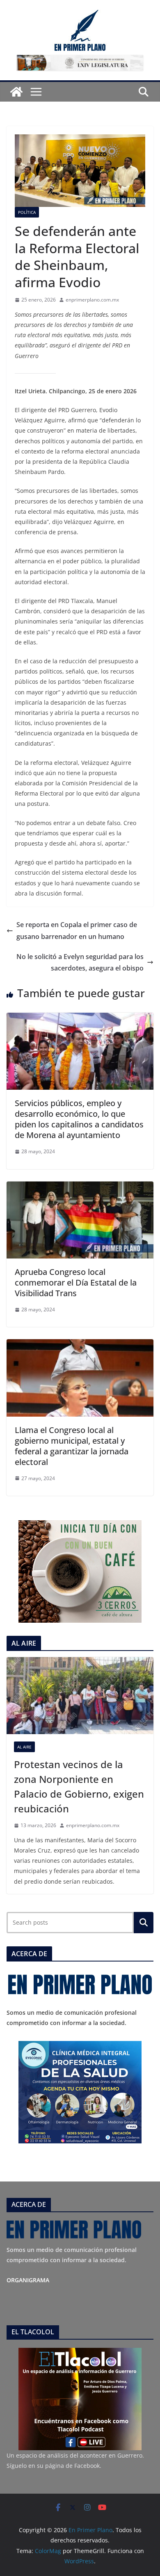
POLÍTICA (27, 212)
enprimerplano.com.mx (92, 300)
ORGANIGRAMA (28, 2280)
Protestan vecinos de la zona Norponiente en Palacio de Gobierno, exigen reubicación (79, 1786)
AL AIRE (24, 1747)
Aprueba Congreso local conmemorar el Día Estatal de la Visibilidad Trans (76, 1282)
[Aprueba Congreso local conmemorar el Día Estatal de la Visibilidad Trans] (80, 1187)
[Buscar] (144, 1923)
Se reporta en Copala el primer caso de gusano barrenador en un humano (77, 931)
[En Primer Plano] (16, 92)
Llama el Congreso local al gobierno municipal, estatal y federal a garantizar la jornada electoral (72, 1446)
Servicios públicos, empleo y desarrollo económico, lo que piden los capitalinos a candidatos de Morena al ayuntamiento (79, 1119)
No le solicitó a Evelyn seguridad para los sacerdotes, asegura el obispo (80, 963)
